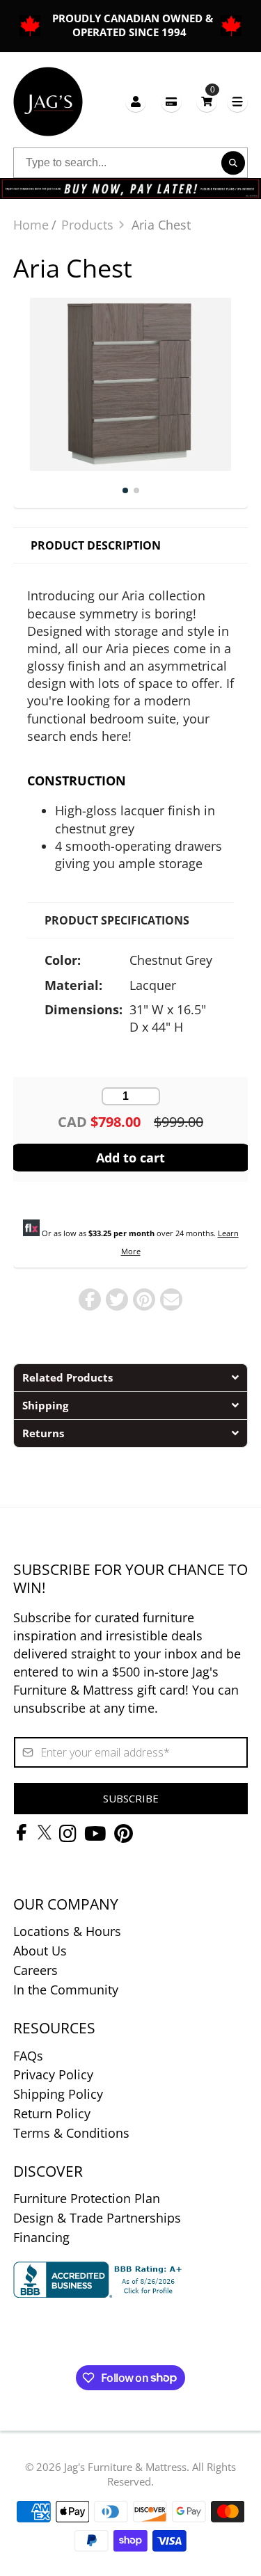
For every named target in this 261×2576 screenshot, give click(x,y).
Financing (41, 2237)
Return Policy (52, 2113)
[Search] (233, 163)
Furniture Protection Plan (87, 2198)
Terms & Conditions (71, 2133)
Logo (48, 102)
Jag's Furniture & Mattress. (127, 2467)
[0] (207, 101)
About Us (40, 1951)
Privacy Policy (53, 2074)
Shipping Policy (58, 2094)
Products (87, 225)
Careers (35, 1970)
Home (31, 225)
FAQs (28, 2056)
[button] (131, 1377)
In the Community (66, 1990)
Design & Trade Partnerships (97, 2218)
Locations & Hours (67, 1931)
